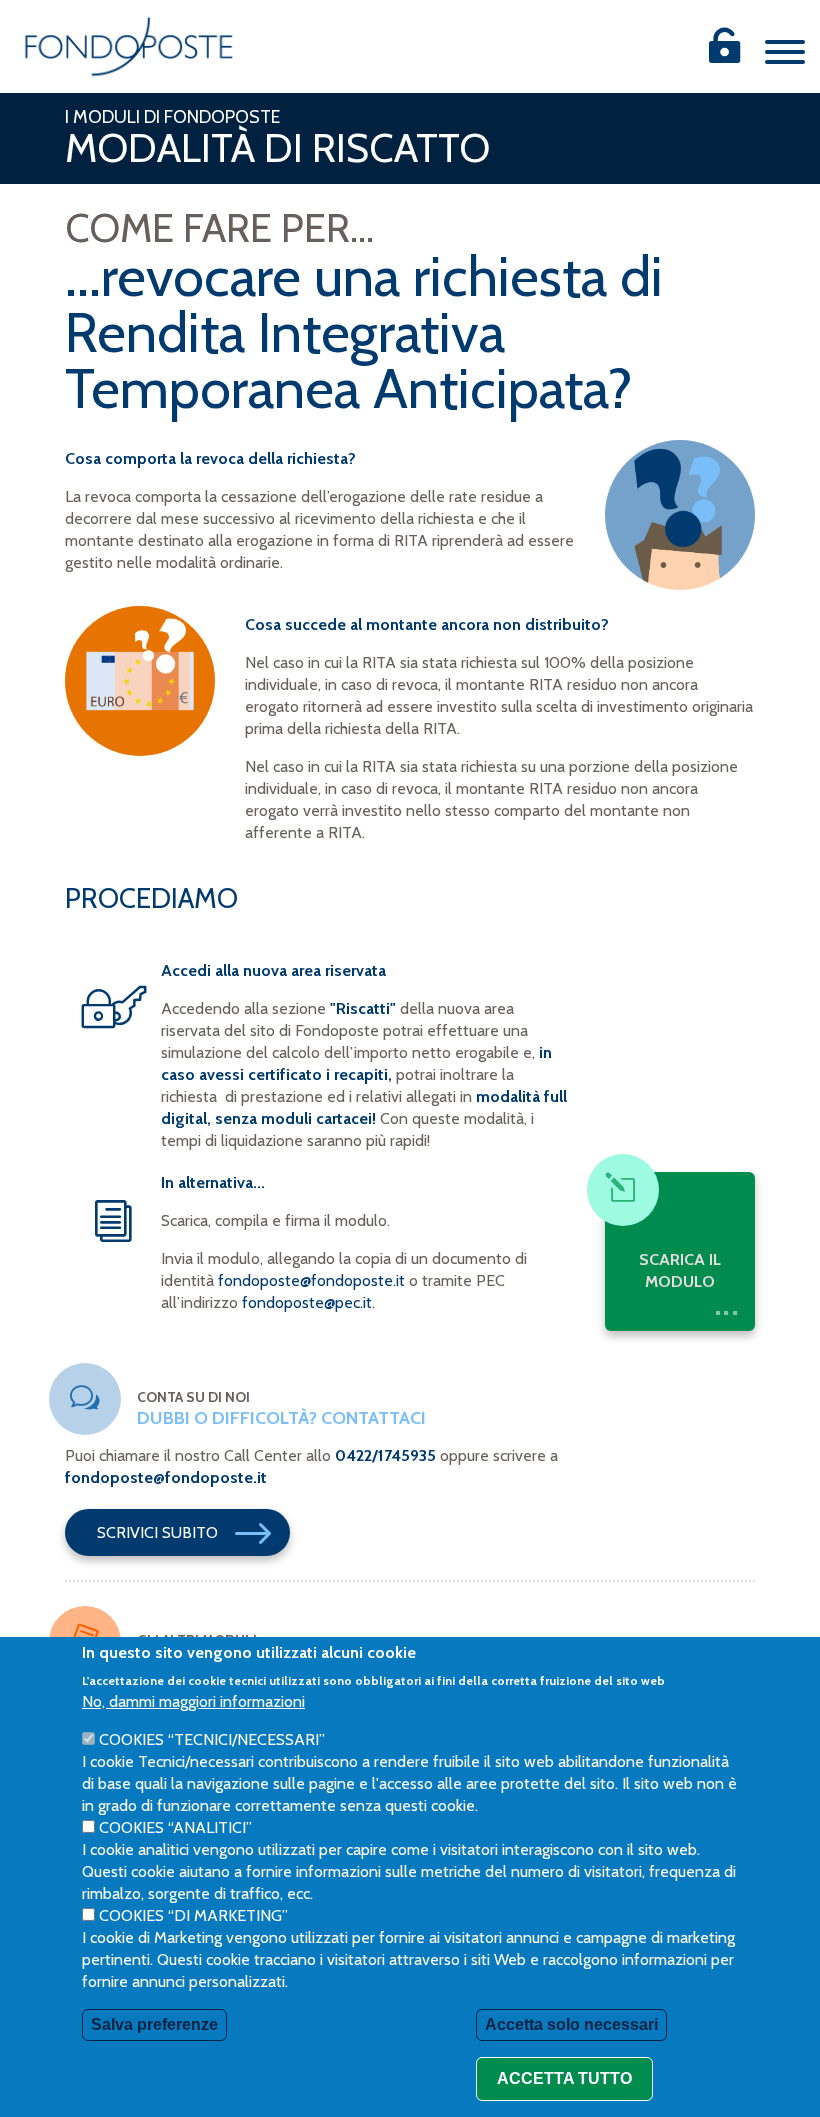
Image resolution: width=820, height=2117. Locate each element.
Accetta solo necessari (571, 2024)
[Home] (129, 46)
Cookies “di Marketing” (193, 1915)
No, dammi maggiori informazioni (193, 1701)
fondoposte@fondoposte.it (311, 1280)
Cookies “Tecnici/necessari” (212, 1739)
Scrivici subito (157, 1532)
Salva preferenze (154, 2024)
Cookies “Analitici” (175, 1827)
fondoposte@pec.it (307, 1302)
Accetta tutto (564, 2078)
